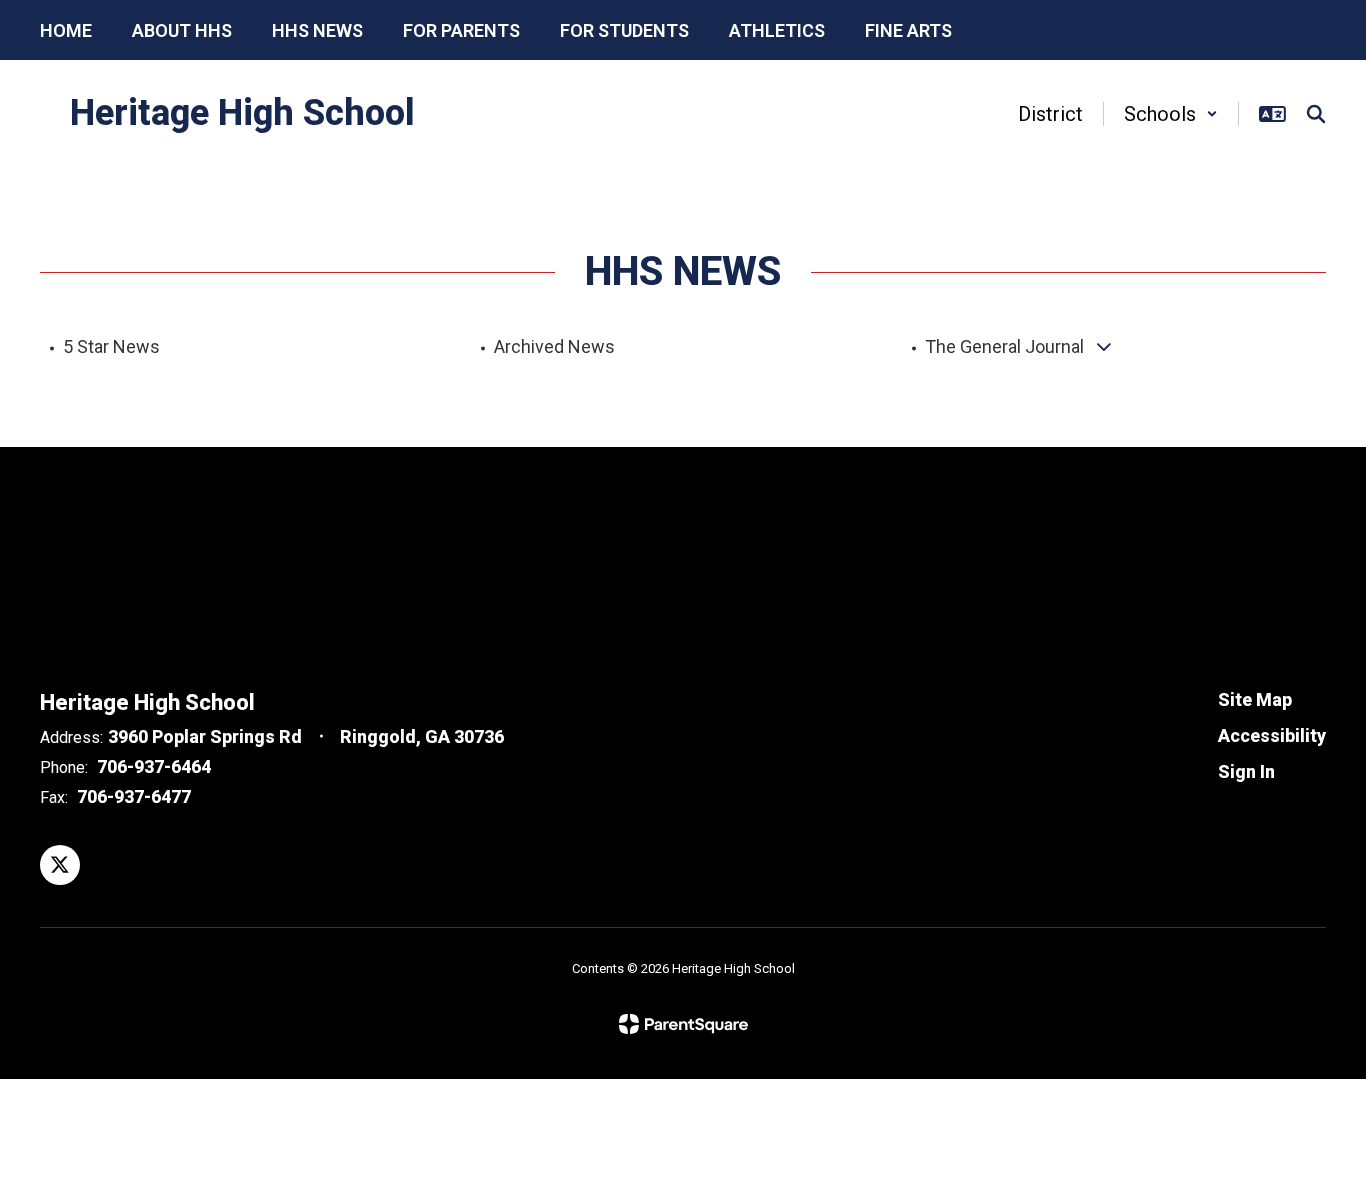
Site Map (1255, 699)
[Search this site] (1316, 114)
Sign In (1246, 771)
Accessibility (1272, 735)
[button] (1171, 114)
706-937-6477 (134, 796)
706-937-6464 (154, 766)
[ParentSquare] (683, 1024)
